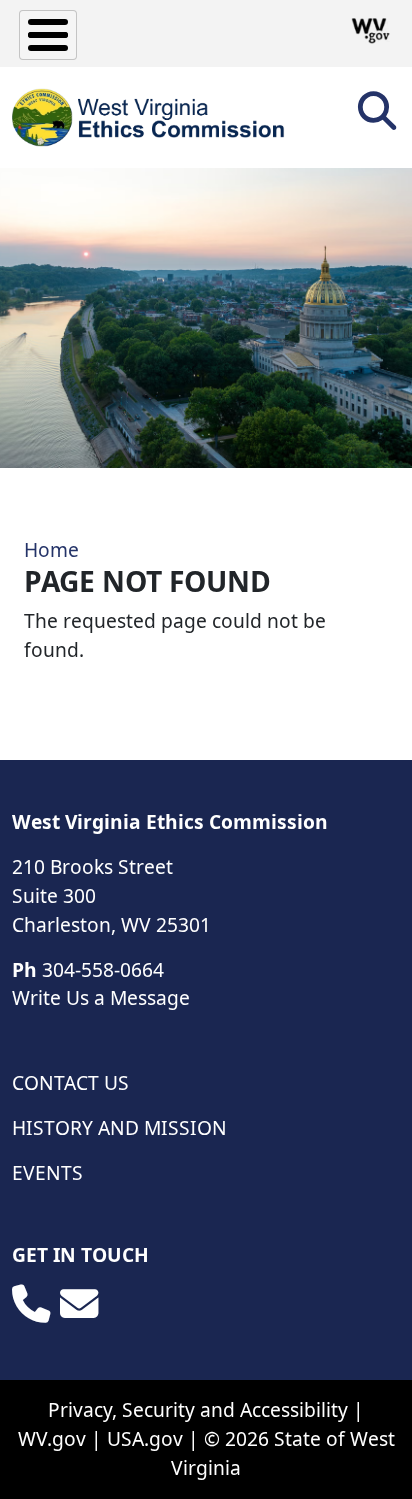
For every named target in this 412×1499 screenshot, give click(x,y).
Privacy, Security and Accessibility (198, 1409)
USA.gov (145, 1438)
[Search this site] (377, 117)
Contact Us (70, 1082)
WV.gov (52, 1438)
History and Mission (119, 1127)
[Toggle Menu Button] (48, 35)
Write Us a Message (101, 997)
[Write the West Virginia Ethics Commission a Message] (79, 1304)
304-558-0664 (103, 969)
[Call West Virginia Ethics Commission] (31, 1304)
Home (51, 549)
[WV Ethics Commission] (149, 117)
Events (47, 1172)
